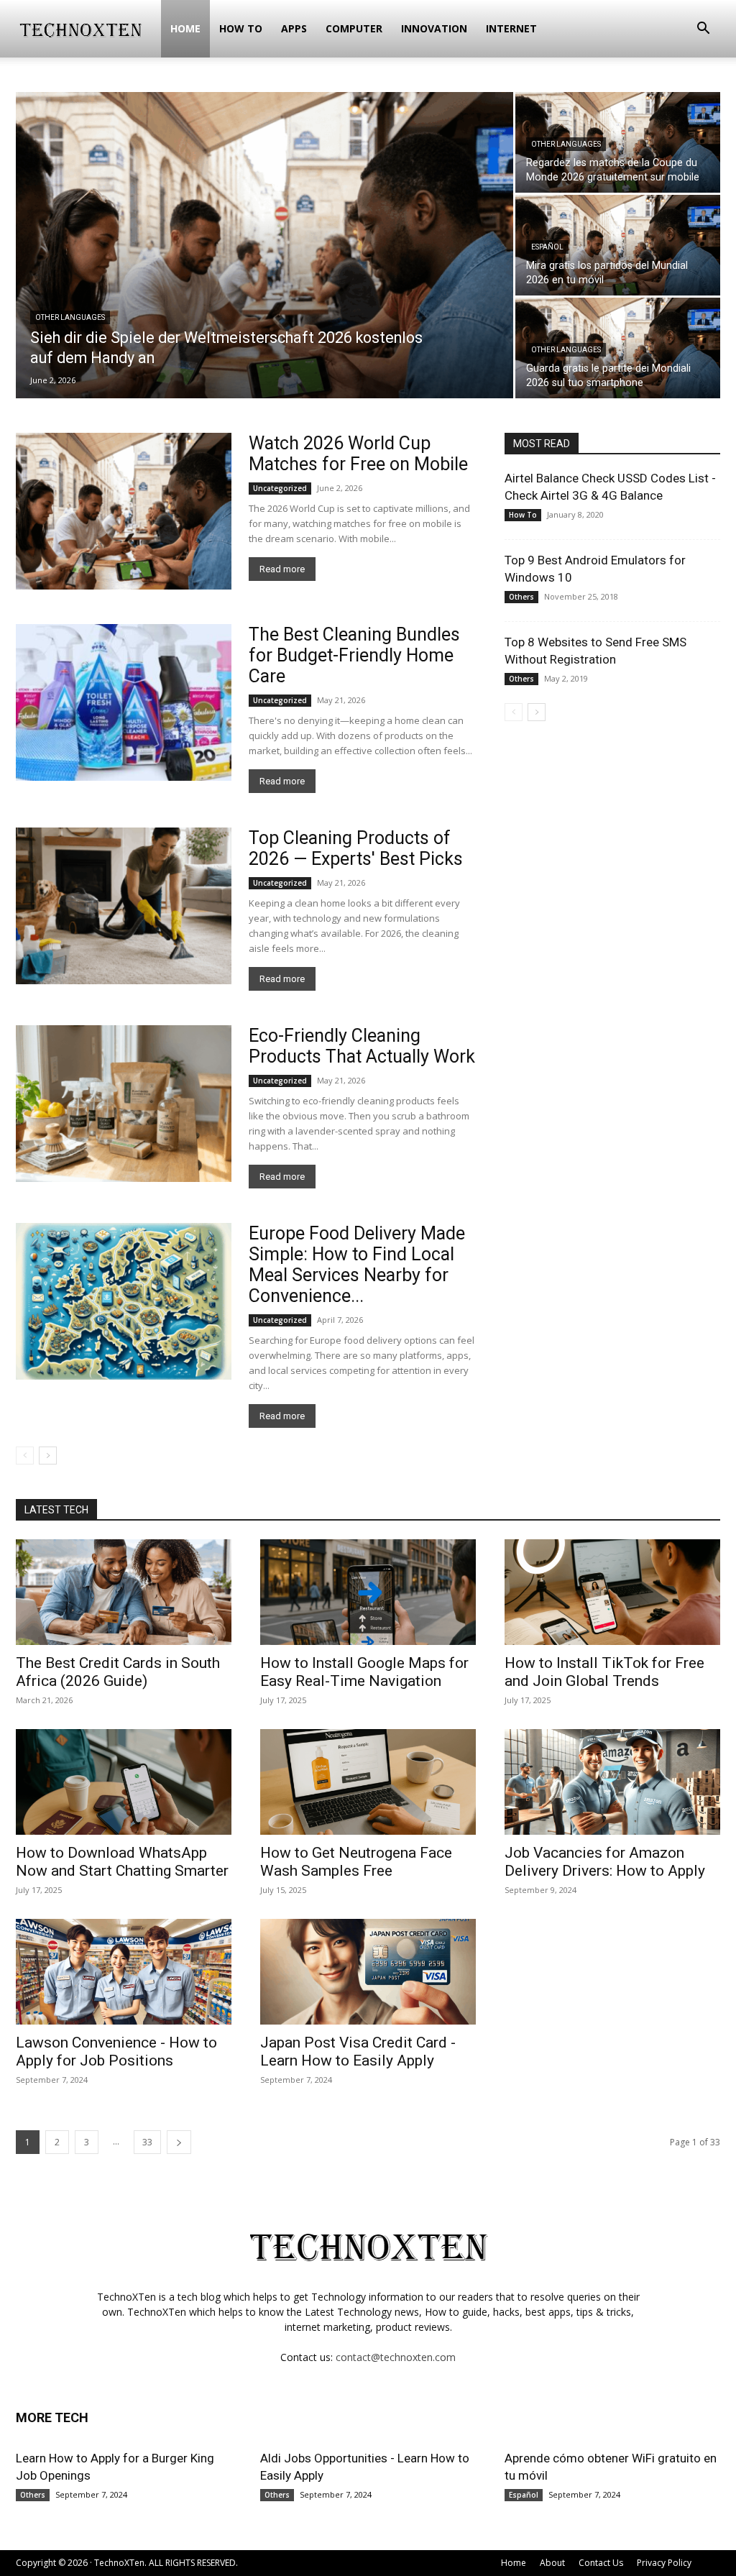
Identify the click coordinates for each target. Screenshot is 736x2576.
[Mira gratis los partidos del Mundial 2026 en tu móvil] (618, 245)
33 (147, 2142)
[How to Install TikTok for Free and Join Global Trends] (612, 1592)
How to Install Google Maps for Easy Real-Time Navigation (364, 1672)
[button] (703, 30)
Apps (294, 28)
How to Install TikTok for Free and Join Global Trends (604, 1672)
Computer (354, 28)
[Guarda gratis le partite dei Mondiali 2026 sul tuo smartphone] (618, 348)
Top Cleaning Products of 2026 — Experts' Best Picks (356, 848)
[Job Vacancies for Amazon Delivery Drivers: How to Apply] (612, 1782)
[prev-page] (25, 1456)
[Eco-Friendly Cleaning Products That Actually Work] (124, 1104)
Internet (511, 28)
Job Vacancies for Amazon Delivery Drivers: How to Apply (605, 1862)
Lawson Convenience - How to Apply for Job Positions (116, 2052)
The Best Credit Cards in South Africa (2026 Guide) (118, 1672)
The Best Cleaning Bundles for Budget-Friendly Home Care (354, 655)
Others (521, 597)
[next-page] (48, 1456)
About (552, 2563)
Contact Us (601, 2563)
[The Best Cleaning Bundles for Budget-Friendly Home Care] (124, 702)
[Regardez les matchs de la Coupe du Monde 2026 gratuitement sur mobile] (618, 142)
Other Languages (70, 317)
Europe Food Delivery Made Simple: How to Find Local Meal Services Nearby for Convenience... (357, 1265)
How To (241, 28)
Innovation (434, 28)
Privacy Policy (664, 2563)
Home (185, 28)
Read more (282, 569)
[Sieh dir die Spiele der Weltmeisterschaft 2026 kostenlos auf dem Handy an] (264, 255)
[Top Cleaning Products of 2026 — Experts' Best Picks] (124, 906)
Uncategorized (280, 488)
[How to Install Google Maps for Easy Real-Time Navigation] (368, 1592)
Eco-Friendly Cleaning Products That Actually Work (362, 1046)
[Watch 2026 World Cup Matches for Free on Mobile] (124, 511)
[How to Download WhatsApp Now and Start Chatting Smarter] (124, 1782)
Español (547, 247)
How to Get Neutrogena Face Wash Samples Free (356, 1862)
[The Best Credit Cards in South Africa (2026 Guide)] (124, 1592)
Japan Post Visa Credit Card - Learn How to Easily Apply (358, 2052)
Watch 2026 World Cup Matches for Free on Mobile (358, 454)
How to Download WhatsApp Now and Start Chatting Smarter (122, 1862)
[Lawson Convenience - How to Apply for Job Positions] (124, 1972)
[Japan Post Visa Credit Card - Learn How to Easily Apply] (368, 1972)
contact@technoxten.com (396, 2357)
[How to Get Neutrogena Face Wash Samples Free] (368, 1782)
